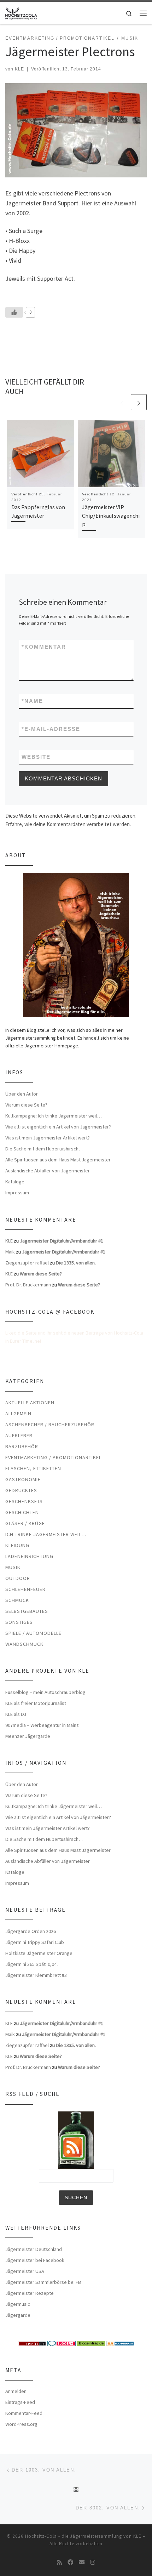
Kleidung (17, 1545)
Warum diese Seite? (26, 1105)
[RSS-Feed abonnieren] (59, 2562)
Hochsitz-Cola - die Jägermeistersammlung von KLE (83, 2536)
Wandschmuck (24, 1644)
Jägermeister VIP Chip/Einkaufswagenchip (111, 516)
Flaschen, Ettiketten (33, 1468)
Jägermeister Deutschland (34, 2249)
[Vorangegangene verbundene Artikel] (122, 402)
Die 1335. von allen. (76, 1263)
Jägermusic (18, 2304)
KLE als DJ (16, 1714)
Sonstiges (19, 1622)
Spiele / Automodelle (33, 1633)
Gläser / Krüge (25, 1523)
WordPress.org (21, 2424)
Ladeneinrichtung (29, 1556)
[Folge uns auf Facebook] (70, 2562)
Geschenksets (24, 1501)
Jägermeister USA (25, 2271)
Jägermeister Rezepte (30, 2293)
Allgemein (18, 1414)
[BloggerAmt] (120, 2343)
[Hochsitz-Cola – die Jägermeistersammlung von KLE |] (21, 12)
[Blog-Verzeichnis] (62, 2343)
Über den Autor (22, 1094)
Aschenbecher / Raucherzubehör (50, 1425)
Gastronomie (23, 1479)
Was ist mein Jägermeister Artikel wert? (48, 1138)
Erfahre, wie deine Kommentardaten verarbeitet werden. (68, 824)
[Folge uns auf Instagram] (93, 2562)
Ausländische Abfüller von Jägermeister (48, 1171)
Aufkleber (19, 1435)
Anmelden (16, 2391)
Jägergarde (18, 2315)
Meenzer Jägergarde (28, 1736)
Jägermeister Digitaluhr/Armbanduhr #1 (62, 1241)
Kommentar (44, 647)
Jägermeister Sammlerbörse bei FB (43, 2282)
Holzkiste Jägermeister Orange (39, 1953)
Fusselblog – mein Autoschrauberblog (45, 1692)
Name (32, 701)
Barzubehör (22, 1446)
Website (36, 757)
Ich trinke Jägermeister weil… (46, 1534)
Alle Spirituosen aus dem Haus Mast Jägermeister (58, 1160)
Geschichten (22, 1512)
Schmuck (17, 1600)
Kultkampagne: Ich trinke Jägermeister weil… (54, 1116)
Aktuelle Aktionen (30, 1403)
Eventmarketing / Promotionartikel (53, 1457)
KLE (19, 69)
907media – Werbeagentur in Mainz (42, 1725)
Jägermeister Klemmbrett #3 (36, 1975)
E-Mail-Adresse (51, 729)
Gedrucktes (21, 1490)
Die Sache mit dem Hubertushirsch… (44, 1149)
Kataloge (15, 1182)
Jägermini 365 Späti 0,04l (31, 1964)
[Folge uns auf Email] (82, 2562)
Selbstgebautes (27, 1611)
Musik (13, 1567)
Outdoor (18, 1578)
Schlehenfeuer (25, 1589)
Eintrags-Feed (20, 2402)
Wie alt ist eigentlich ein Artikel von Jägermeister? (58, 1127)
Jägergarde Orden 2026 (31, 1931)
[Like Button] (14, 312)
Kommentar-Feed (24, 2413)
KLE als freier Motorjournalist (36, 1703)
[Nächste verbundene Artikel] (139, 402)
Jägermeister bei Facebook (35, 2260)
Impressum (17, 1193)
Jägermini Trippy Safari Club (35, 1942)
